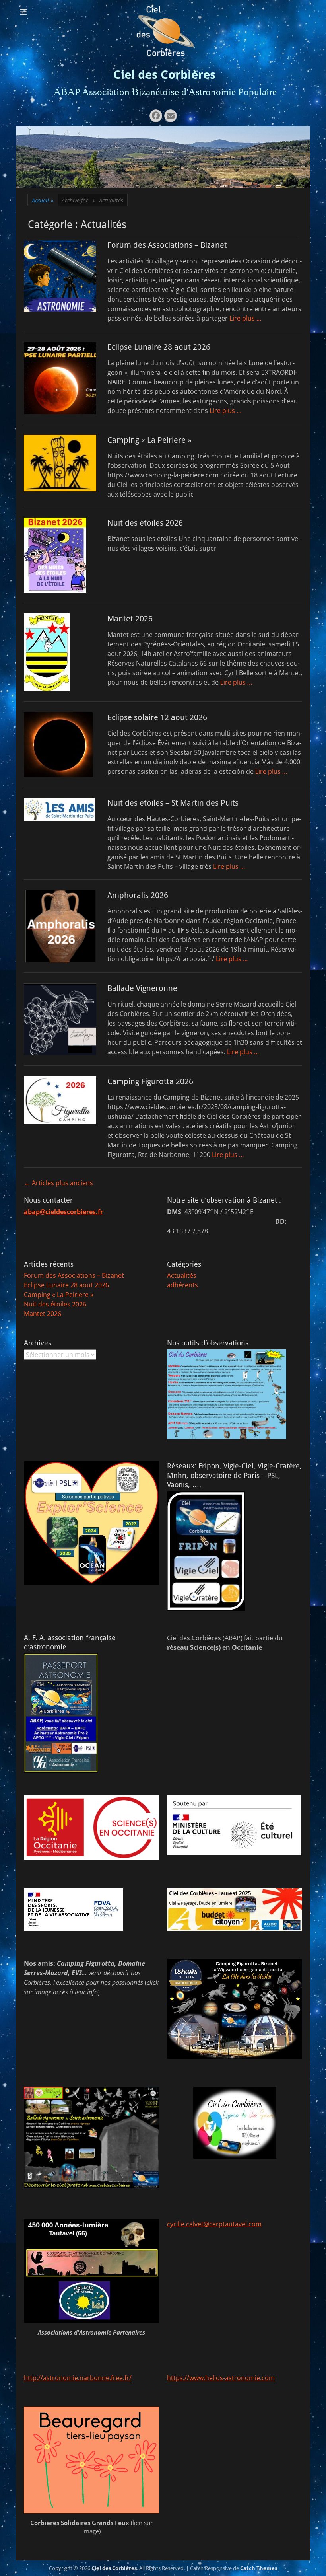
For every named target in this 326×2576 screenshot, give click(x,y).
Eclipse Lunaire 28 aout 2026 (159, 347)
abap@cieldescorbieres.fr (63, 1212)
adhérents (182, 1285)
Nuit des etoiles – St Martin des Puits (173, 803)
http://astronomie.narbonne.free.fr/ (78, 2378)
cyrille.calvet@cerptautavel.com (214, 2224)
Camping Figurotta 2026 (150, 1081)
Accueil (43, 200)
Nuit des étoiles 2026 (145, 523)
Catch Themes (259, 2568)
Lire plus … (245, 318)
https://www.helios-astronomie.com (221, 2378)
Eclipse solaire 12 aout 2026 (157, 717)
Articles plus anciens (58, 1183)
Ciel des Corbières (164, 75)
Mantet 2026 (130, 619)
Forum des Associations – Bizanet (167, 245)
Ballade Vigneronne (142, 988)
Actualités (182, 1275)
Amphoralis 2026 (138, 895)
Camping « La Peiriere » (149, 440)
